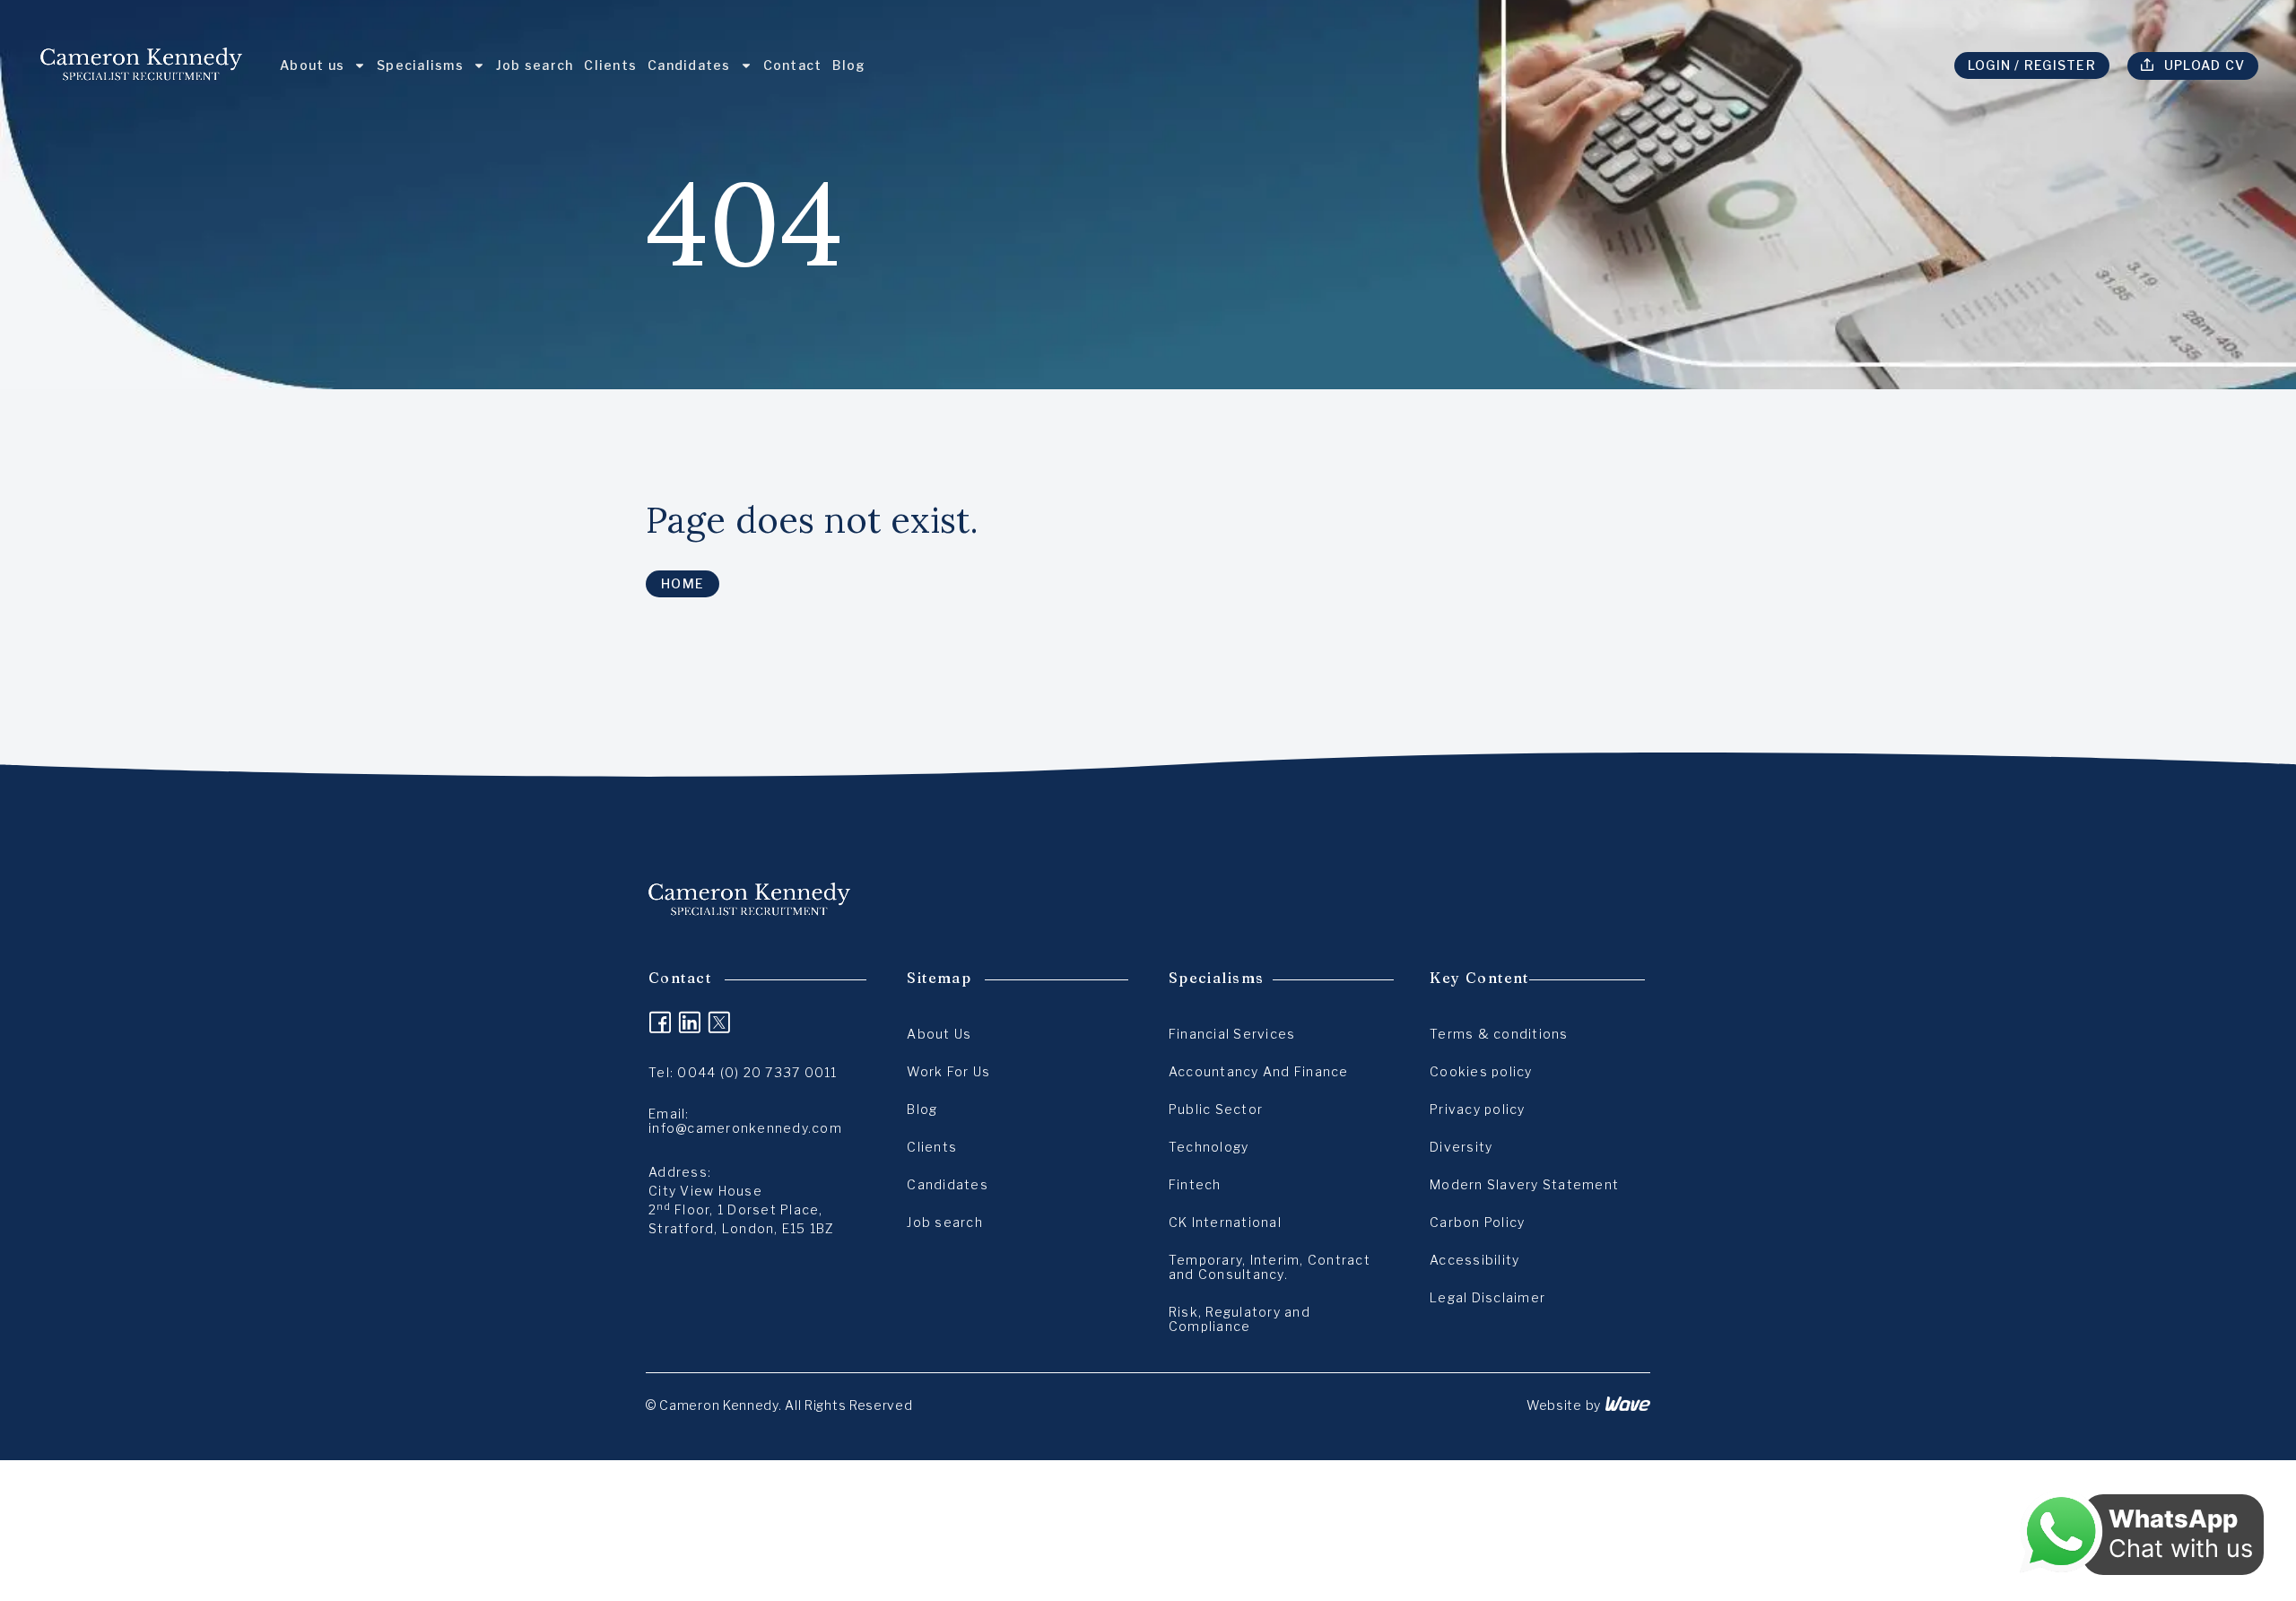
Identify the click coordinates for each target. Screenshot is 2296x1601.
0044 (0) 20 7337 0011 (757, 1072)
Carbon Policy (1477, 1222)
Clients (610, 65)
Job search (535, 65)
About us (312, 65)
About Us (939, 1034)
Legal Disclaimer (1487, 1297)
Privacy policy (1478, 1109)
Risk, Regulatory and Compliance (1239, 1319)
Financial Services (1232, 1034)
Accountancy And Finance (1259, 1071)
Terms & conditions (1499, 1034)
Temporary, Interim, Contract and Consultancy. (1270, 1267)
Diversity (1461, 1147)
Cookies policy (1481, 1071)
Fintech (1195, 1184)
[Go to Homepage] (142, 65)
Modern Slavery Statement (1524, 1184)
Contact (793, 65)
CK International (1225, 1222)
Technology (1209, 1147)
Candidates (689, 65)
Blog (849, 65)
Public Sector (1216, 1109)
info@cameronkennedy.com (745, 1128)
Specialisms (420, 65)
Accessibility (1474, 1260)
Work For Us (948, 1071)
